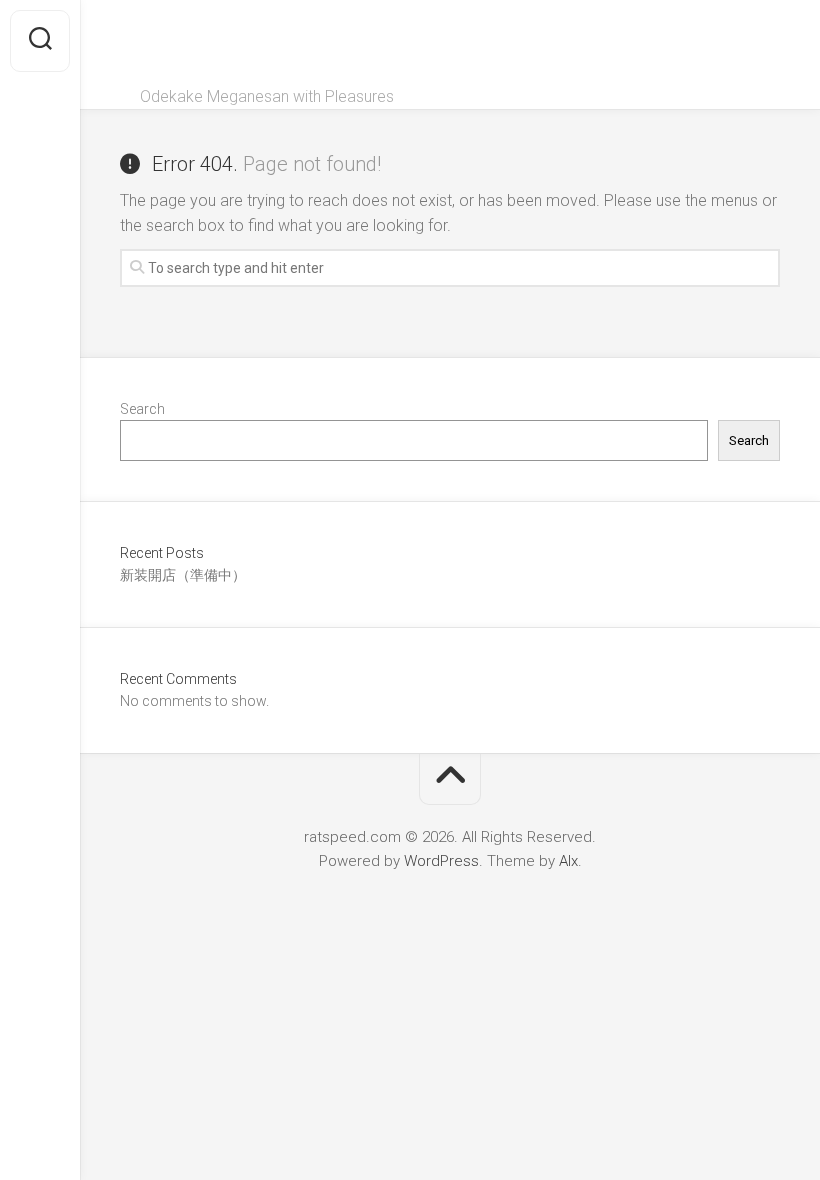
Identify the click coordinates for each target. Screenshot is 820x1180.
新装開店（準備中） (183, 575)
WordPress (441, 861)
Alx (568, 861)
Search (142, 409)
